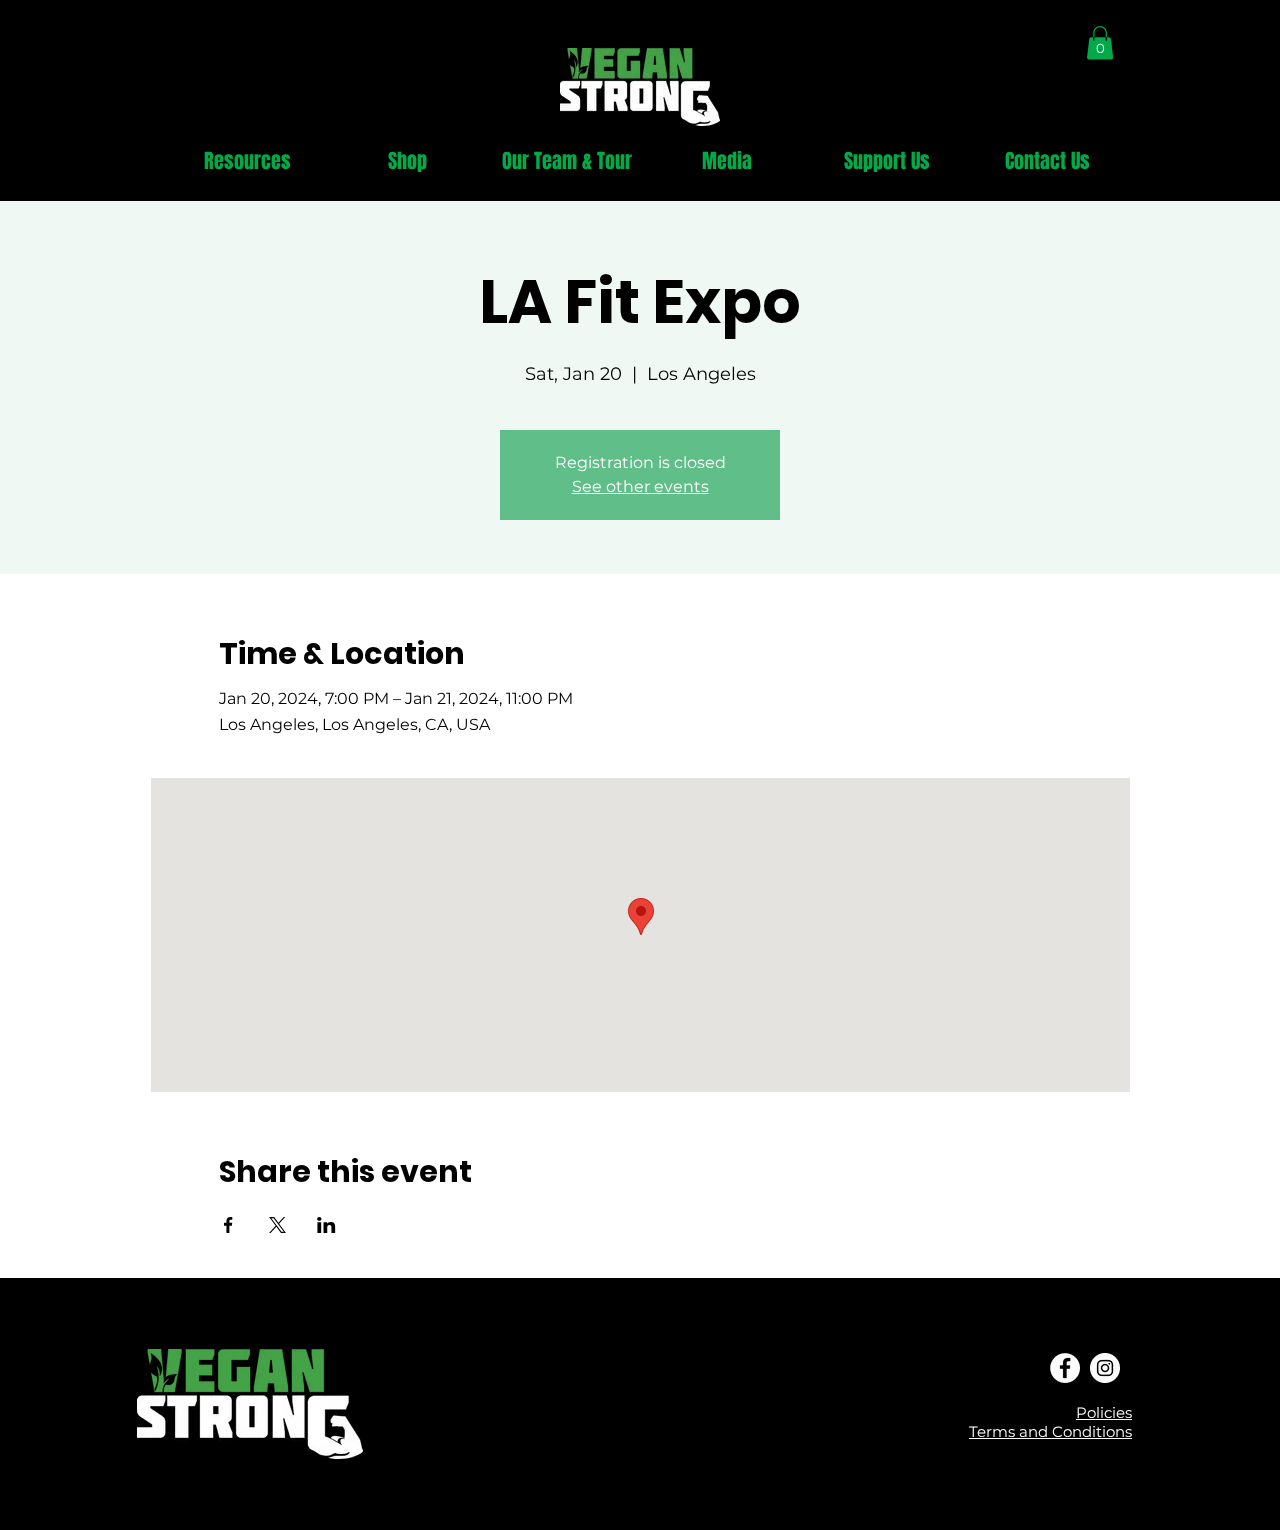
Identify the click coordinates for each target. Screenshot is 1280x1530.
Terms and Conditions (1050, 1431)
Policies (1104, 1412)
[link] (1100, 42)
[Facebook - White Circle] (1065, 1368)
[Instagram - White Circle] (1105, 1368)
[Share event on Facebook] (228, 1225)
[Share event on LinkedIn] (326, 1225)
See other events (640, 486)
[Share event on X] (277, 1225)
